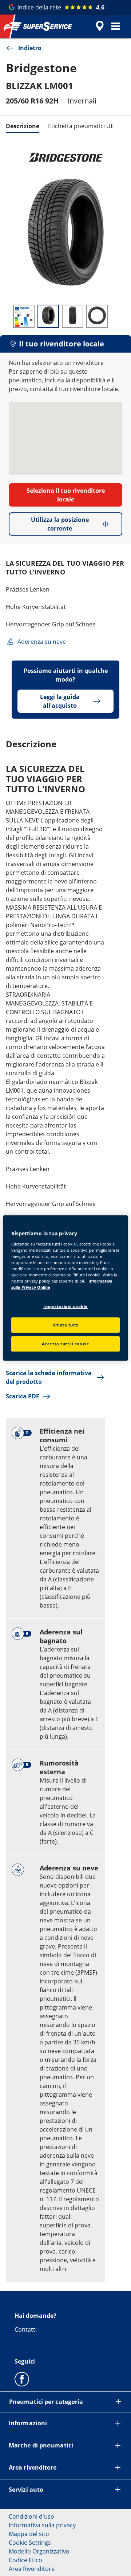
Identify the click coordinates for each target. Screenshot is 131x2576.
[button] (116, 26)
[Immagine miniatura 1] (24, 316)
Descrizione (23, 126)
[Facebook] (22, 2379)
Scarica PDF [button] (23, 1396)
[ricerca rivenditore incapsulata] (100, 26)
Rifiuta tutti (65, 1325)
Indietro (30, 48)
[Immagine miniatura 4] (97, 316)
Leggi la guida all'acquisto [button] (60, 701)
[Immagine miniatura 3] (73, 316)
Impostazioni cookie (65, 1306)
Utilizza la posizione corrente (60, 524)
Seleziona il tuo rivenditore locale (66, 495)
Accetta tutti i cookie (66, 1344)
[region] (65, 1288)
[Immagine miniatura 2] (48, 316)
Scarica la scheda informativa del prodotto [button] (49, 1377)
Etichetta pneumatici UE (81, 126)
